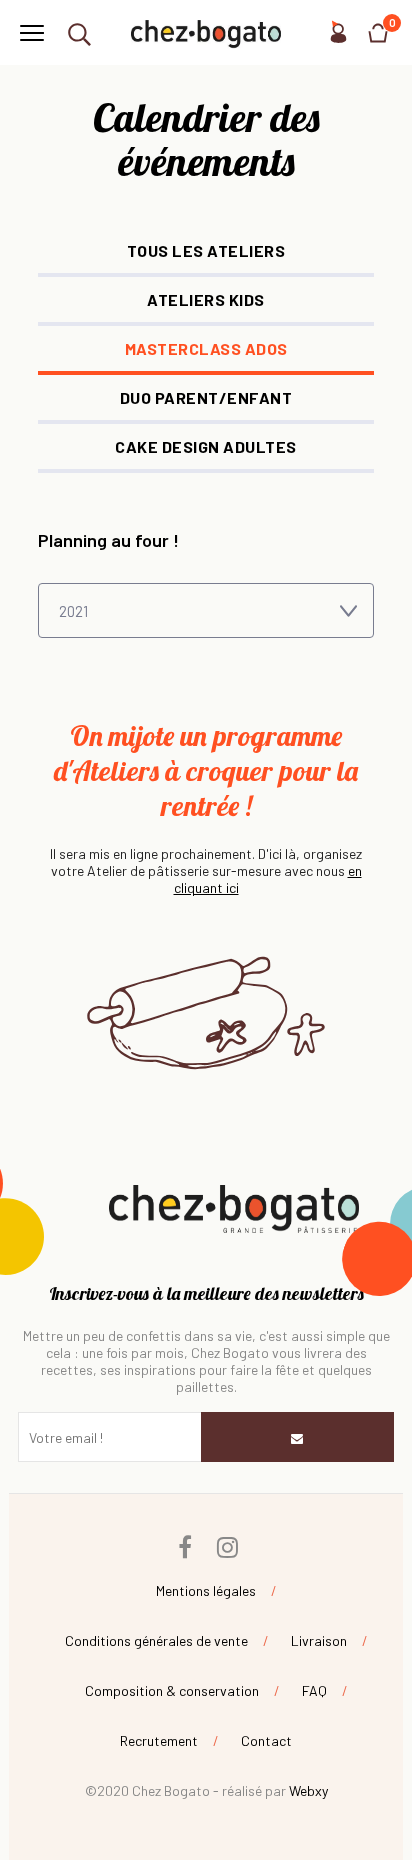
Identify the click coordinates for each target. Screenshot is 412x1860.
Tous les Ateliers (206, 250)
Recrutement (159, 1740)
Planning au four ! (108, 540)
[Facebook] (185, 1547)
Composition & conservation (172, 1690)
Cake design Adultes (206, 446)
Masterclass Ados (206, 348)
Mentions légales (206, 1590)
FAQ (314, 1690)
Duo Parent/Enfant (206, 397)
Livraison (319, 1640)
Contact (266, 1740)
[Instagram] (228, 1547)
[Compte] (338, 37)
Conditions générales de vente (156, 1640)
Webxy (308, 1790)
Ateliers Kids (206, 299)
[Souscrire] (297, 1437)
